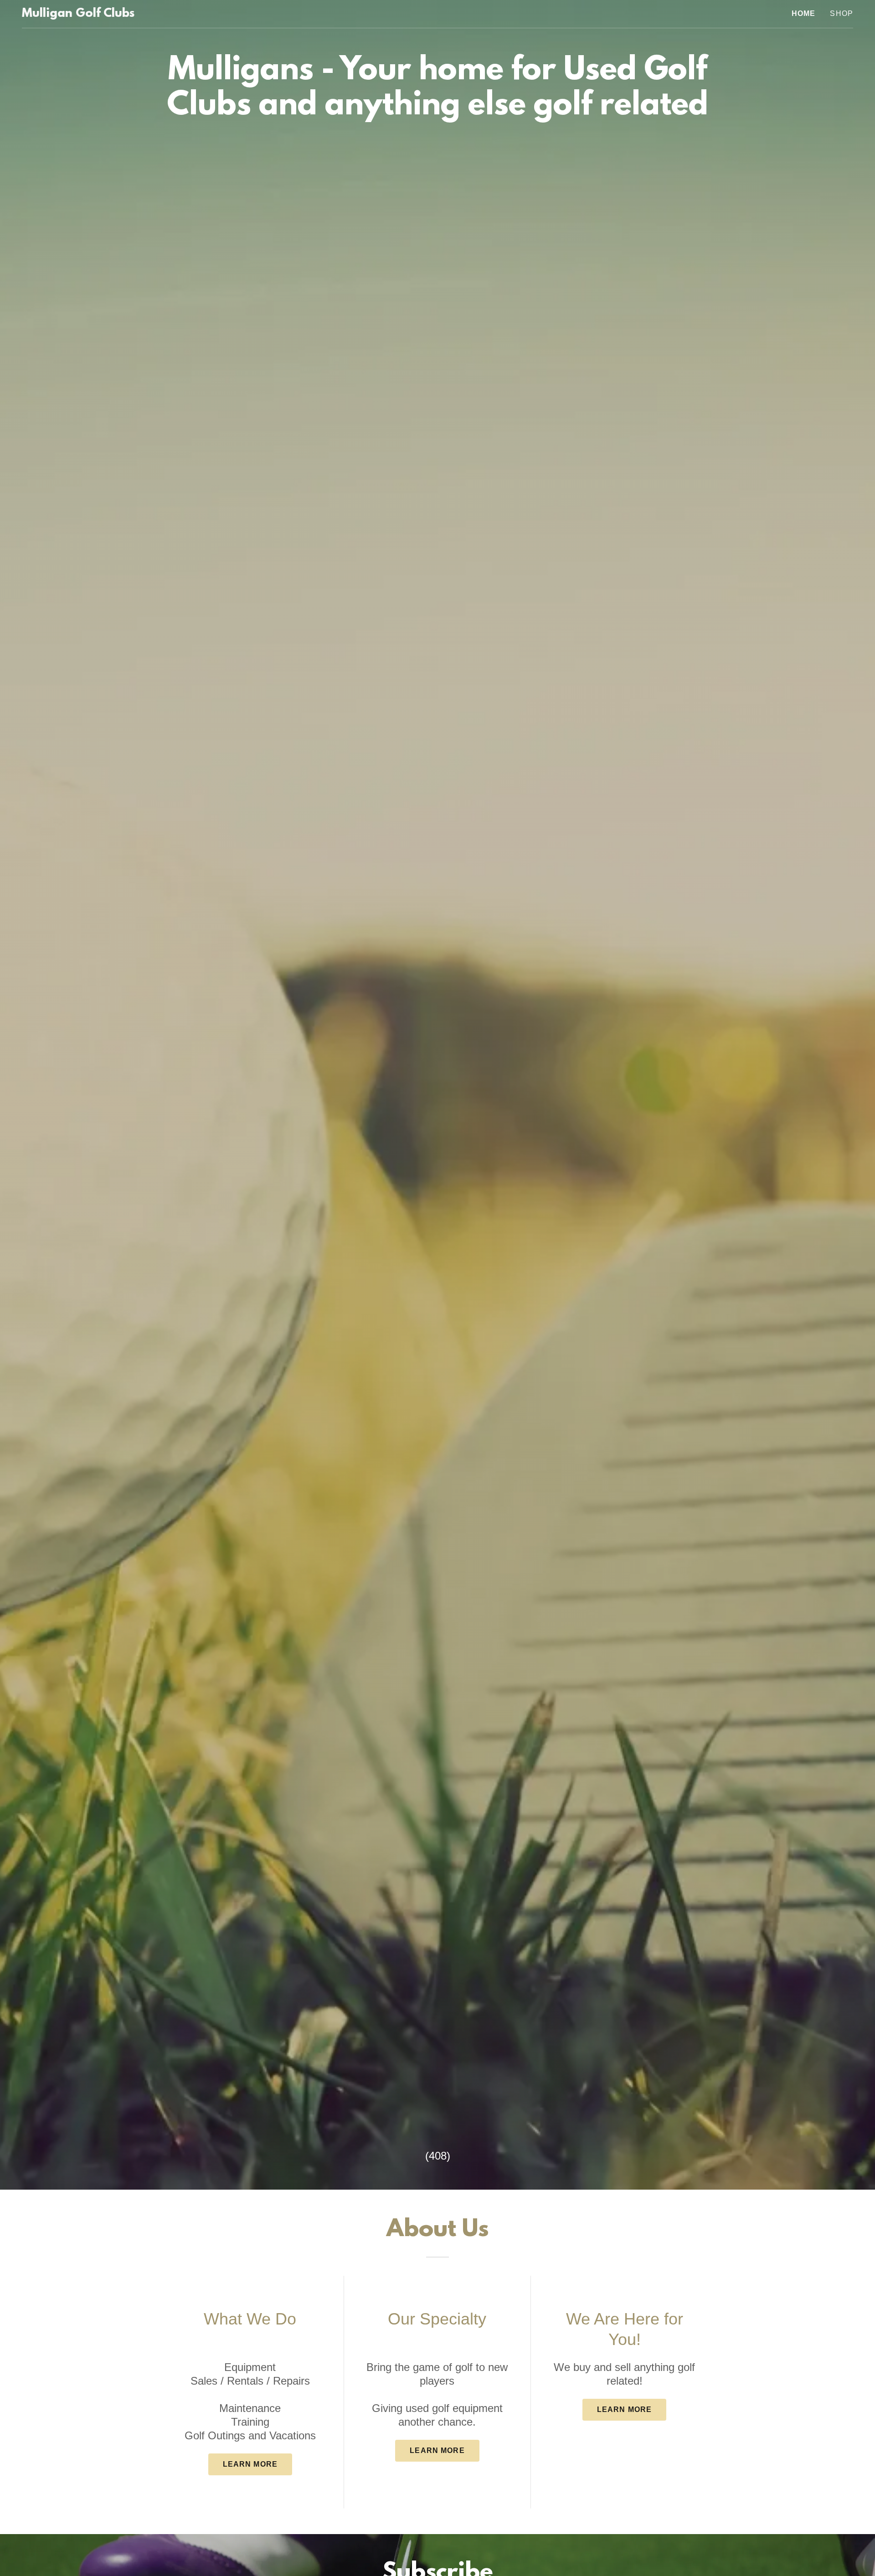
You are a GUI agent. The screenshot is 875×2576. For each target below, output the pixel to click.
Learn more (250, 2464)
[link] (78, 14)
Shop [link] (842, 13)
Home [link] (804, 13)
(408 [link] (436, 2156)
